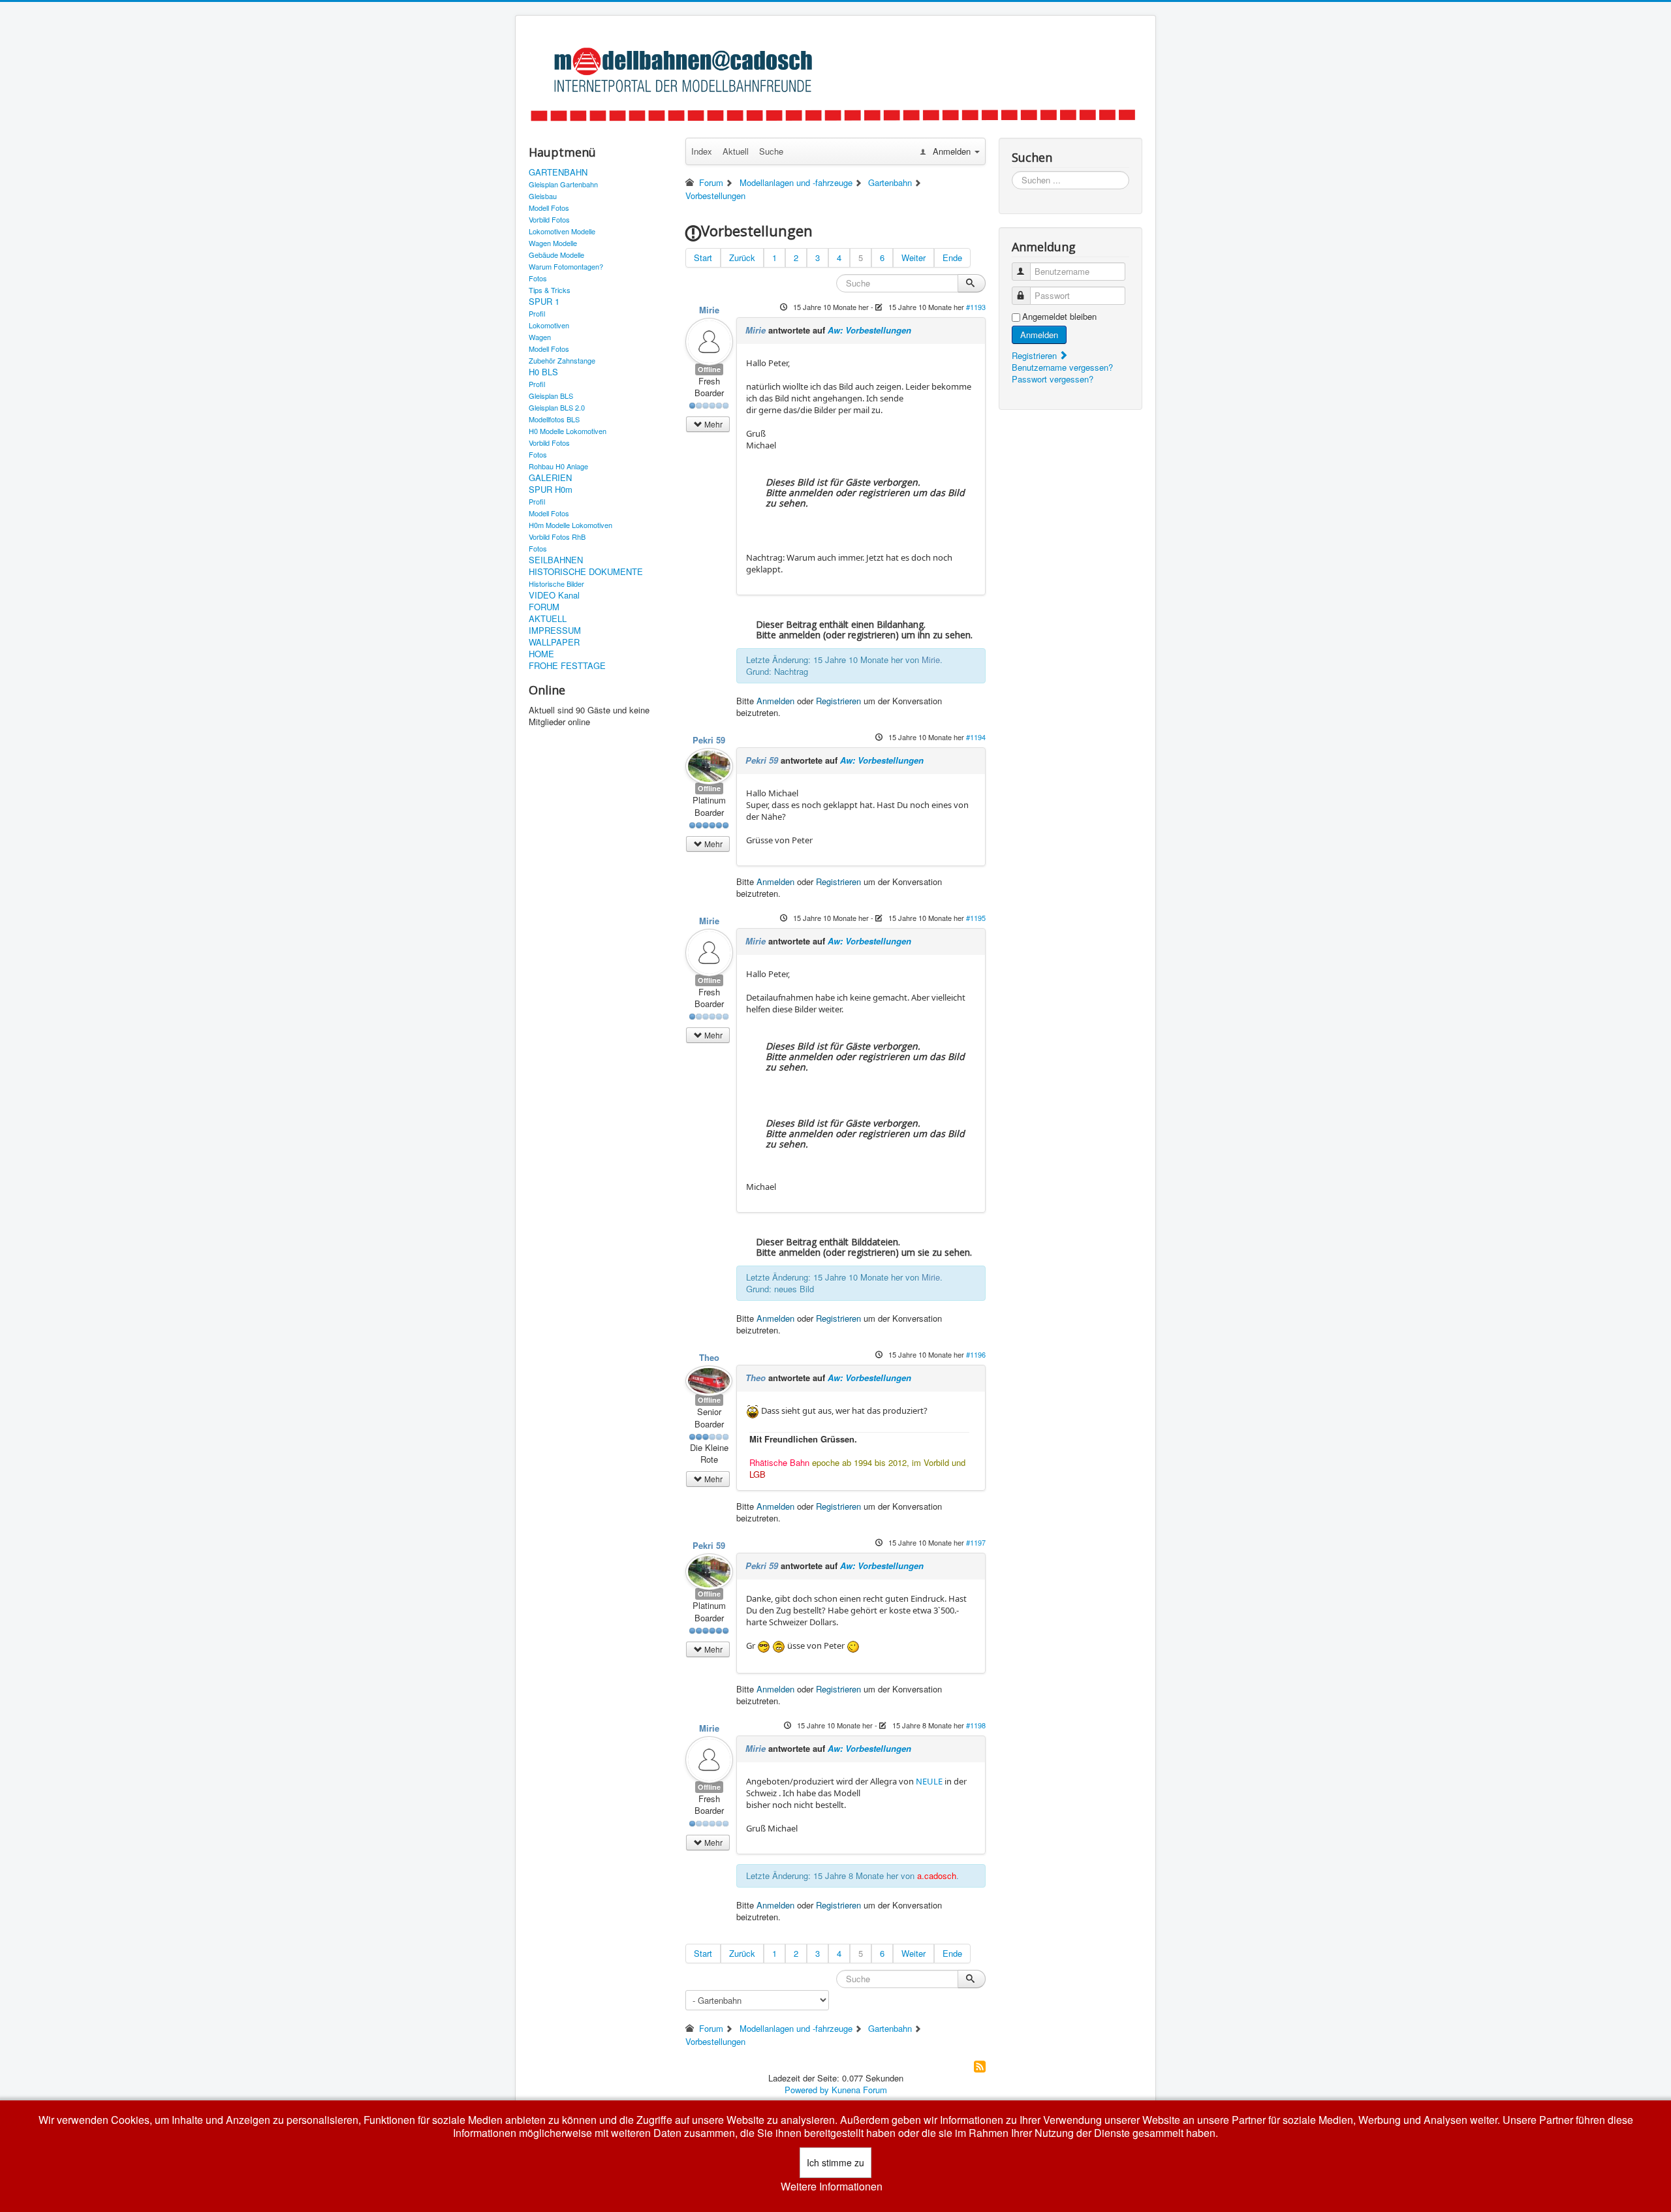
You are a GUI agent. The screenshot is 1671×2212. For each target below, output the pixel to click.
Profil (537, 313)
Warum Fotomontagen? (566, 266)
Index (702, 151)
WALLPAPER (554, 642)
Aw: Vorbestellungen (869, 330)
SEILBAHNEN (556, 560)
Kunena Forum (859, 2090)
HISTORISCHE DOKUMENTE (586, 572)
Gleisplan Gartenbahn (563, 184)
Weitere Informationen (832, 2187)
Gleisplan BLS (551, 396)
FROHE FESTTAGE (567, 666)
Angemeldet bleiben (1059, 317)
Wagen (540, 337)
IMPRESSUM (555, 631)
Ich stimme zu (835, 2162)
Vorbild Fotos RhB (557, 537)
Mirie (709, 310)
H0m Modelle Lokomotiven (570, 525)
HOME (541, 654)
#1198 (976, 1725)
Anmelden (775, 701)
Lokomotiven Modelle (562, 231)
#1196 (976, 1354)
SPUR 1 (544, 302)
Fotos (538, 278)
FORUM (544, 607)
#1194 (976, 737)
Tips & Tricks (550, 290)
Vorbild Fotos (549, 219)
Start (703, 257)
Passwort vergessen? (1053, 379)
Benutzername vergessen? (1062, 367)
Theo (709, 1357)
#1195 (976, 918)
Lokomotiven (549, 325)
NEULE (929, 1781)
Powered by (807, 2090)
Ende (952, 257)
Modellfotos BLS (554, 419)
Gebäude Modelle (556, 255)
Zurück (742, 257)
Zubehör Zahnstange (562, 360)
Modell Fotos (549, 208)
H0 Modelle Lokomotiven (568, 431)
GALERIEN (550, 478)
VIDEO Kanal (554, 595)
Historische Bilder (556, 584)
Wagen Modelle (553, 243)
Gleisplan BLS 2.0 (557, 407)
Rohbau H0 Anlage (558, 466)
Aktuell (736, 151)
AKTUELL (548, 619)
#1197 (976, 1542)
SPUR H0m (551, 490)
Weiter (914, 257)
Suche (771, 151)
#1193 (976, 307)
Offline (709, 369)
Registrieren (838, 701)
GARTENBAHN (558, 172)
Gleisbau (543, 196)
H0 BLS (543, 372)
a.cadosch (937, 1876)
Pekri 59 (709, 740)
